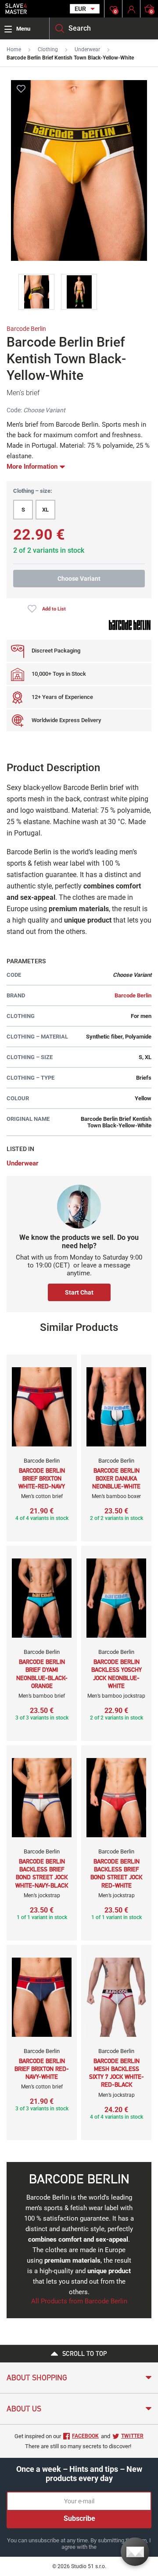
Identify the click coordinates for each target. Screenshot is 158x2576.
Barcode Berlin (26, 329)
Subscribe (79, 2518)
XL (45, 510)
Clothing (48, 49)
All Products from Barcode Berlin (79, 2301)
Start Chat (79, 1292)
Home (14, 49)
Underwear (87, 49)
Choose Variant (79, 579)
